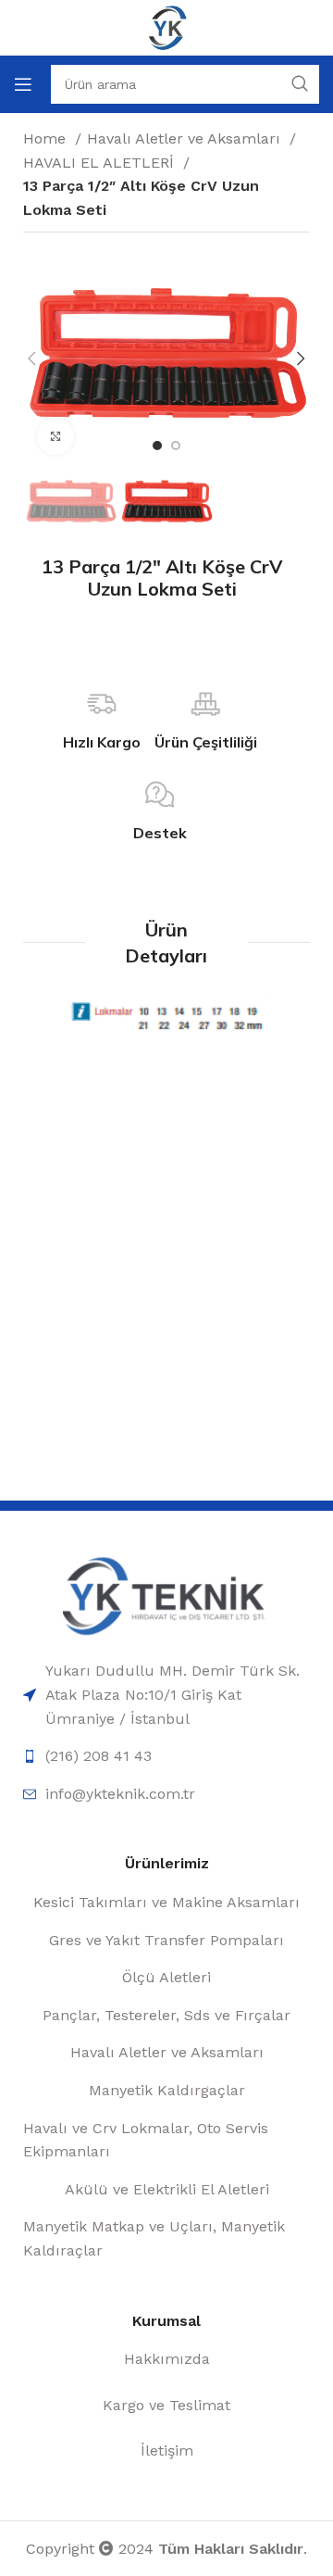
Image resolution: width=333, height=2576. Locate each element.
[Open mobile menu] (23, 84)
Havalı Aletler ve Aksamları (186, 138)
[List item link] (166, 1695)
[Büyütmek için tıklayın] (55, 436)
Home (47, 138)
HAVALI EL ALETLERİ (101, 163)
